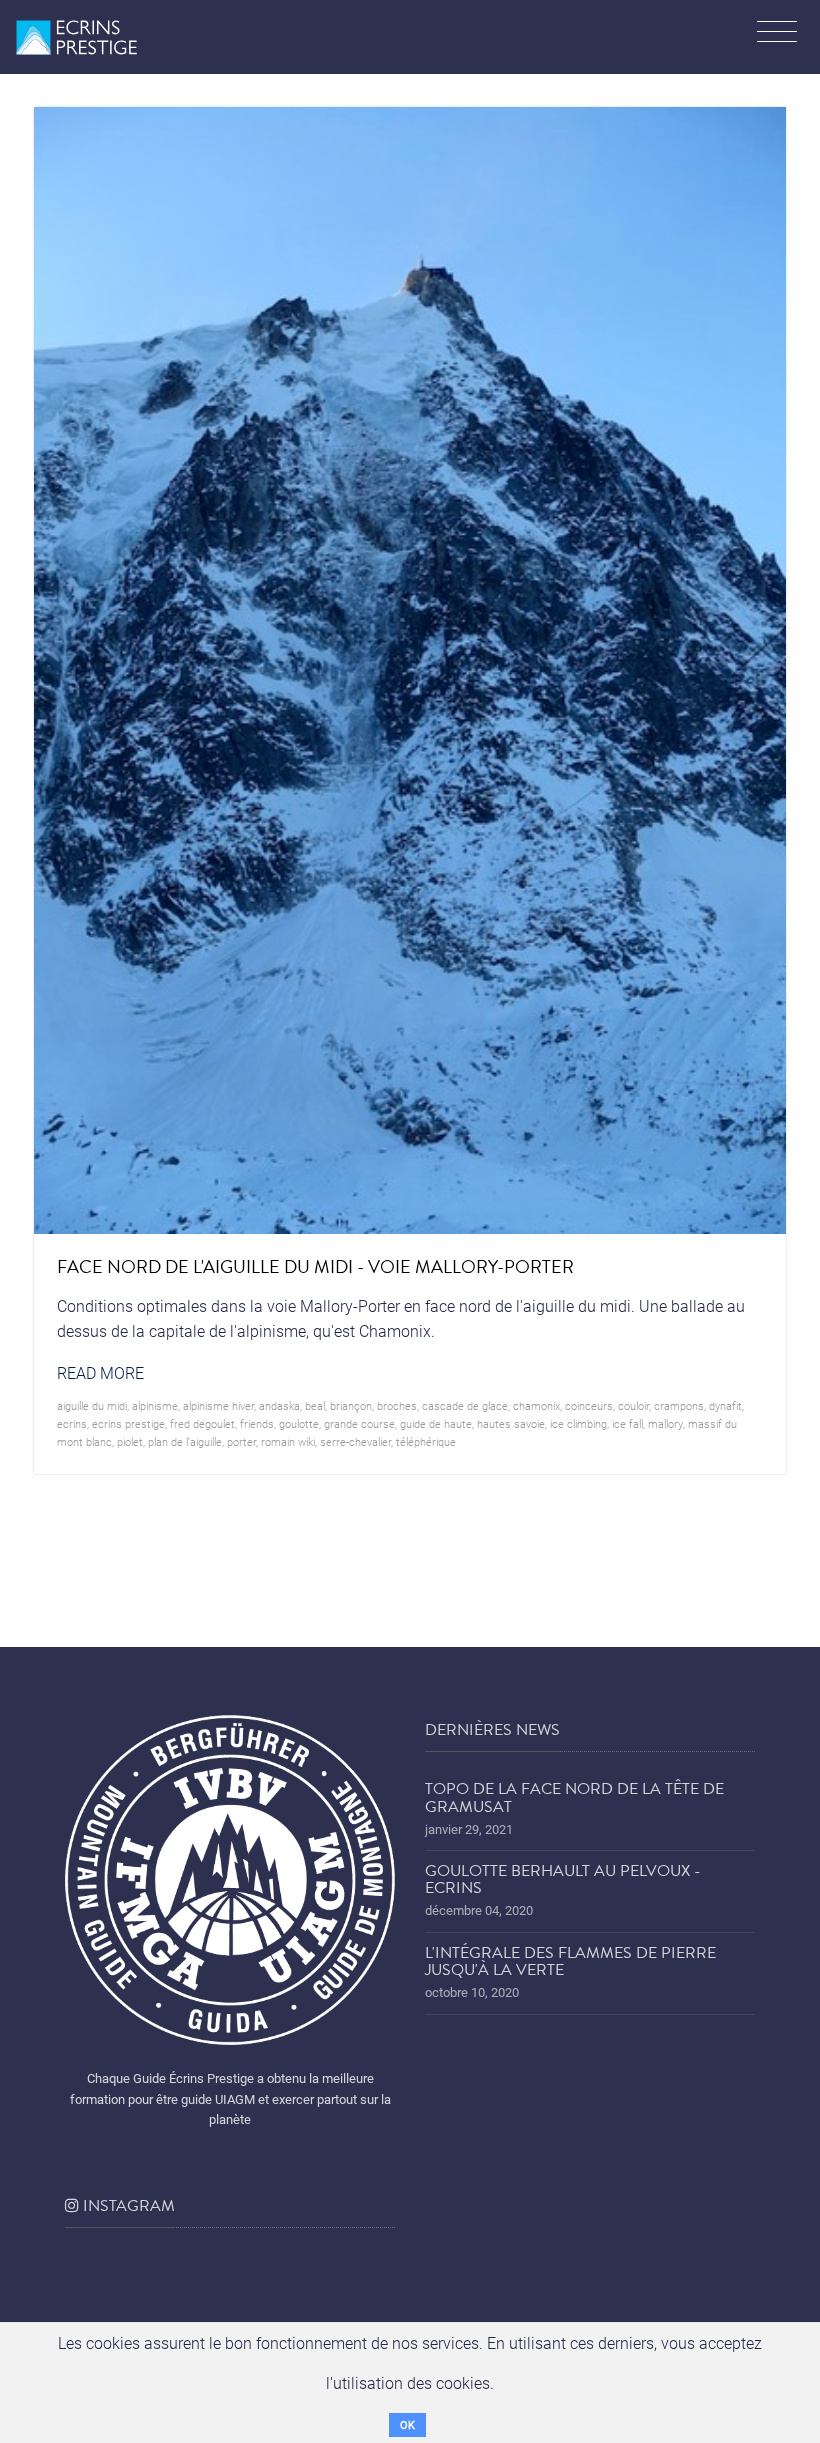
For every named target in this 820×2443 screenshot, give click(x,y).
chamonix (536, 1405)
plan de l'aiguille (185, 1441)
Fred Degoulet (202, 1423)
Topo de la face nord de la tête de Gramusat (574, 1798)
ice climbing (578, 1423)
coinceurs (589, 1405)
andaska (279, 1405)
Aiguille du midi (92, 1405)
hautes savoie (511, 1423)
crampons (679, 1405)
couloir (633, 1405)
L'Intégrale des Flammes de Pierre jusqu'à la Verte (570, 1962)
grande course (359, 1423)
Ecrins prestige (128, 1423)
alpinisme (155, 1405)
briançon (351, 1405)
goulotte (299, 1423)
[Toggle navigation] (777, 34)
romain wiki (288, 1441)
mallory (665, 1423)
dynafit (725, 1405)
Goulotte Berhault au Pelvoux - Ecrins (563, 1880)
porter (241, 1441)
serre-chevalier (355, 1441)
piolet (130, 1441)
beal (315, 1405)
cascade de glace (465, 1405)
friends (257, 1423)
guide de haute (436, 1423)
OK (407, 2424)
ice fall (627, 1423)
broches (397, 1405)
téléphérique (426, 1441)
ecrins (72, 1423)
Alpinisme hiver (218, 1405)
